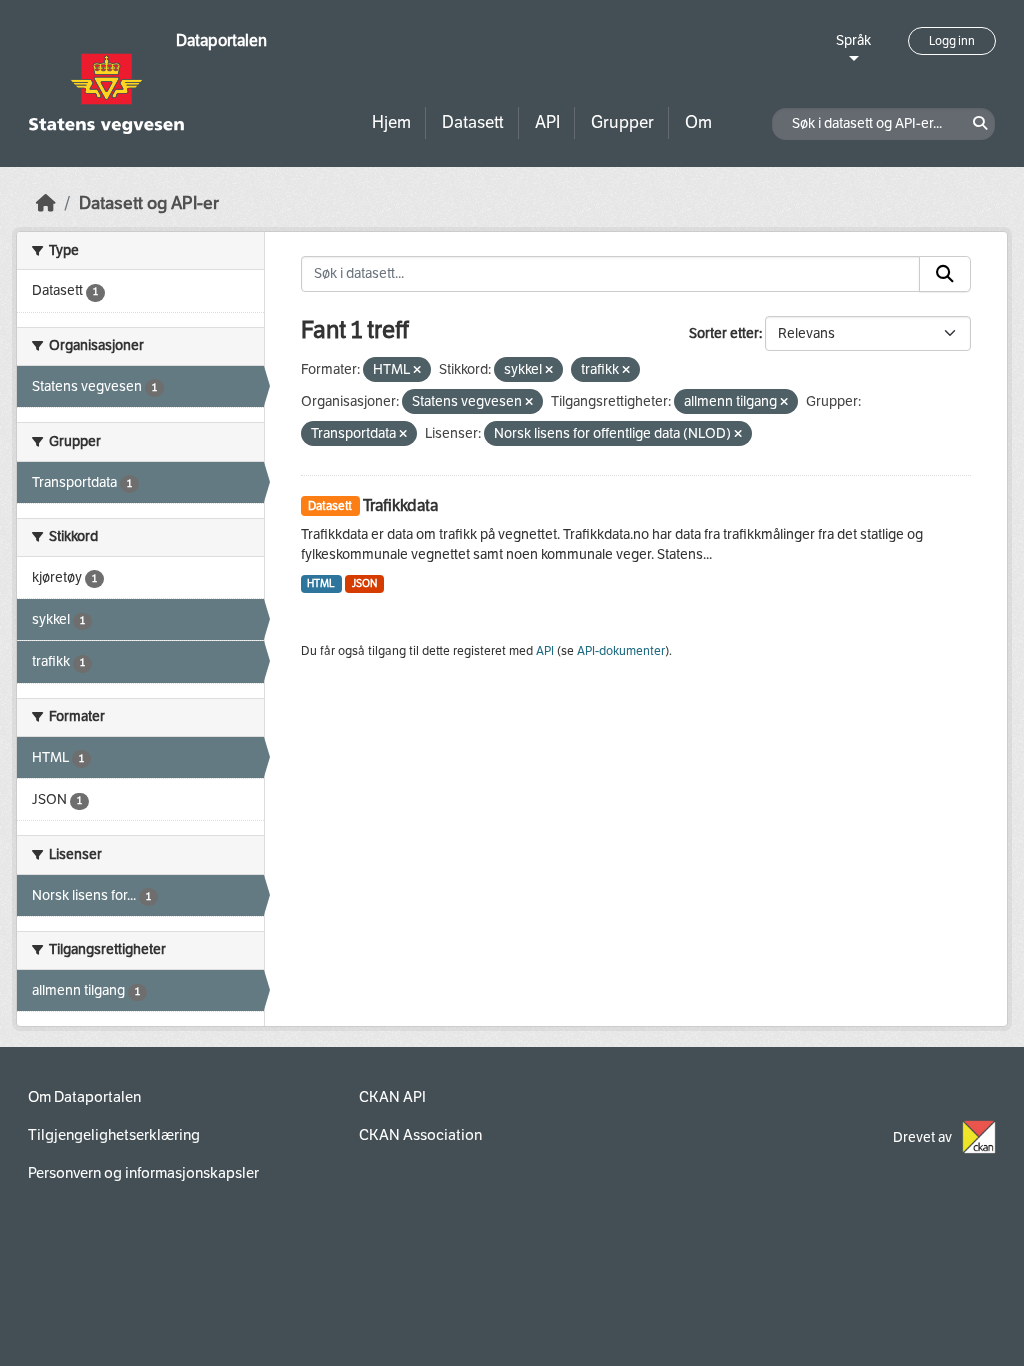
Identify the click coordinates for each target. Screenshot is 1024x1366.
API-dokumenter (621, 651)
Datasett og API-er (149, 203)
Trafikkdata (400, 505)
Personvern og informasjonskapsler (143, 1173)
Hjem (391, 122)
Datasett (473, 122)
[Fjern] (417, 370)
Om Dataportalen (84, 1097)
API (547, 122)
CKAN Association (420, 1135)
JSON (364, 583)
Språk (853, 40)
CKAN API (392, 1097)
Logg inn (952, 41)
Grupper (622, 122)
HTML (321, 583)
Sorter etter (724, 333)
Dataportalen (221, 40)
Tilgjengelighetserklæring (114, 1135)
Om (698, 122)
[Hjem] (46, 203)
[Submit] (945, 274)
